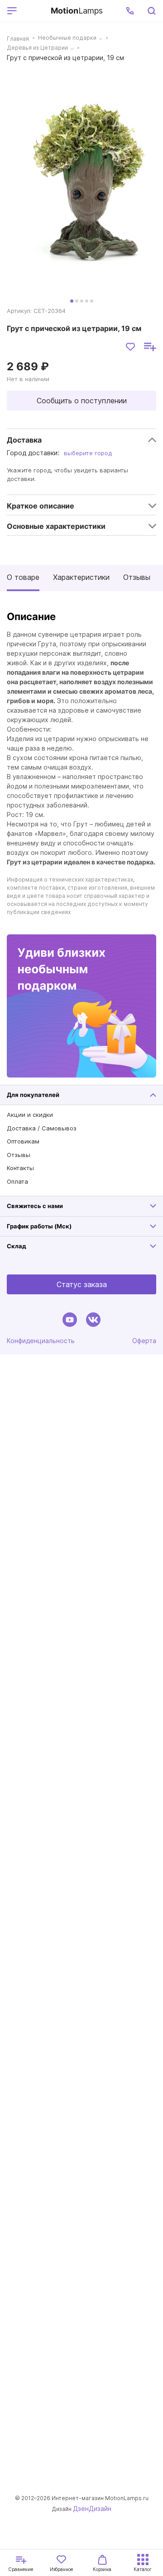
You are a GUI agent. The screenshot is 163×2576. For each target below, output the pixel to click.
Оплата (17, 1181)
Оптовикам (23, 1141)
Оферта (144, 1341)
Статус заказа (82, 1284)
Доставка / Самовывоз (42, 1128)
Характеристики (81, 577)
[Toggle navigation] (32, 11)
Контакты (20, 1168)
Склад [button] (17, 1246)
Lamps (77, 11)
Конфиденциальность (41, 1341)
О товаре (23, 577)
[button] (130, 11)
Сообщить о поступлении (82, 401)
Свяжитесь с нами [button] (35, 1206)
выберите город (88, 453)
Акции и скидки (30, 1115)
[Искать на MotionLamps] (151, 11)
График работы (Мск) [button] (39, 1226)
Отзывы (137, 577)
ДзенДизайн (92, 2508)
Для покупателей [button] (33, 1095)
